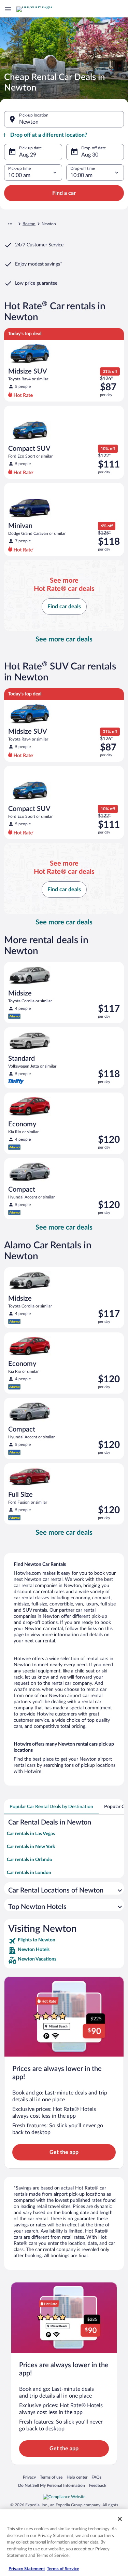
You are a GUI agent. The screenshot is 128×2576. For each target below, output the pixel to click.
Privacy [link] (29, 2477)
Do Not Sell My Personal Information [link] (52, 2485)
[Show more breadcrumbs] (10, 224)
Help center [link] (77, 2477)
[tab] (51, 1807)
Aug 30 (90, 155)
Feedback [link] (98, 2485)
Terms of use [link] (51, 2477)
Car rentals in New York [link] (31, 1847)
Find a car (64, 193)
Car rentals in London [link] (29, 1873)
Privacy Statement (27, 2569)
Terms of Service (63, 2569)
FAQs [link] (96, 2477)
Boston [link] (29, 224)
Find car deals (64, 607)
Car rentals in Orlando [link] (30, 1860)
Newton (29, 122)
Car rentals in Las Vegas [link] (31, 1834)
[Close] (120, 2519)
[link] (64, 1941)
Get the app (64, 2152)
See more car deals (64, 639)
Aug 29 (28, 155)
